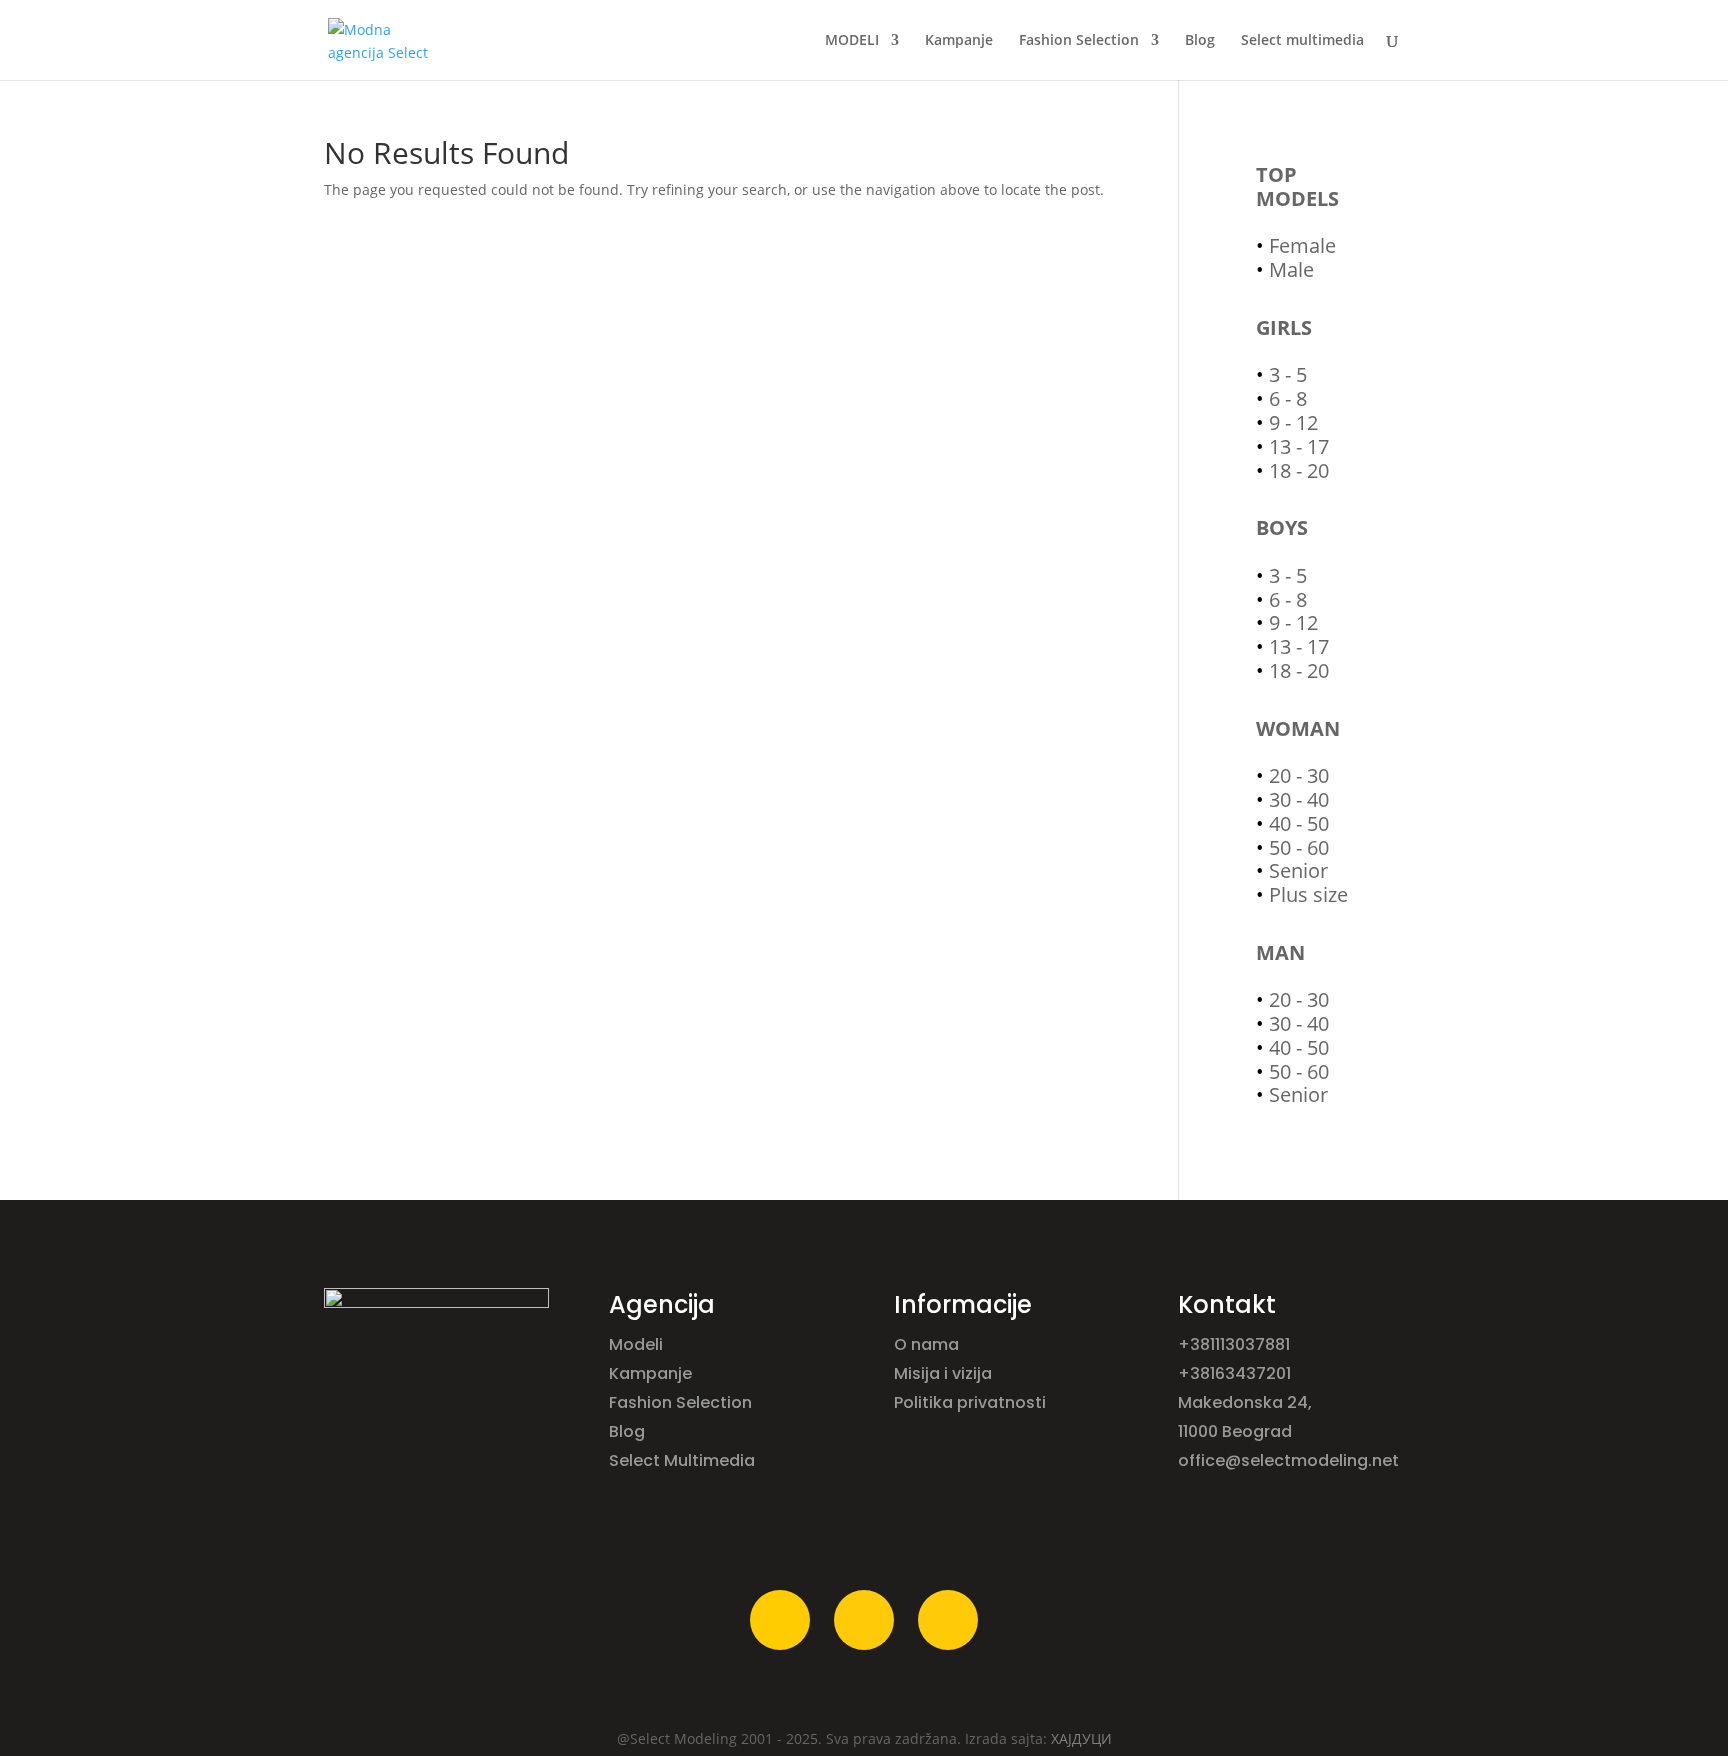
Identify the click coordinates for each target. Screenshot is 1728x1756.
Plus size (1308, 894)
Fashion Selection (1079, 41)
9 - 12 (1293, 422)
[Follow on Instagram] (864, 1620)
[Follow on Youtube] (948, 1620)
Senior (1298, 870)
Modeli (638, 1344)
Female (1302, 245)
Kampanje (959, 41)
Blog (1200, 41)
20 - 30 (1299, 775)
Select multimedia (1302, 41)
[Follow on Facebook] (780, 1620)
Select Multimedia (682, 1460)
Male (1291, 269)
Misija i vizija (945, 1373)
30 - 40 (1299, 799)
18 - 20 (1299, 470)
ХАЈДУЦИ (1081, 1738)
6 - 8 (1288, 398)
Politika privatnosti (970, 1402)
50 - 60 (1299, 847)
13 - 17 (1299, 446)
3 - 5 (1288, 374)
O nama (928, 1344)
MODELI (852, 41)
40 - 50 (1299, 823)
